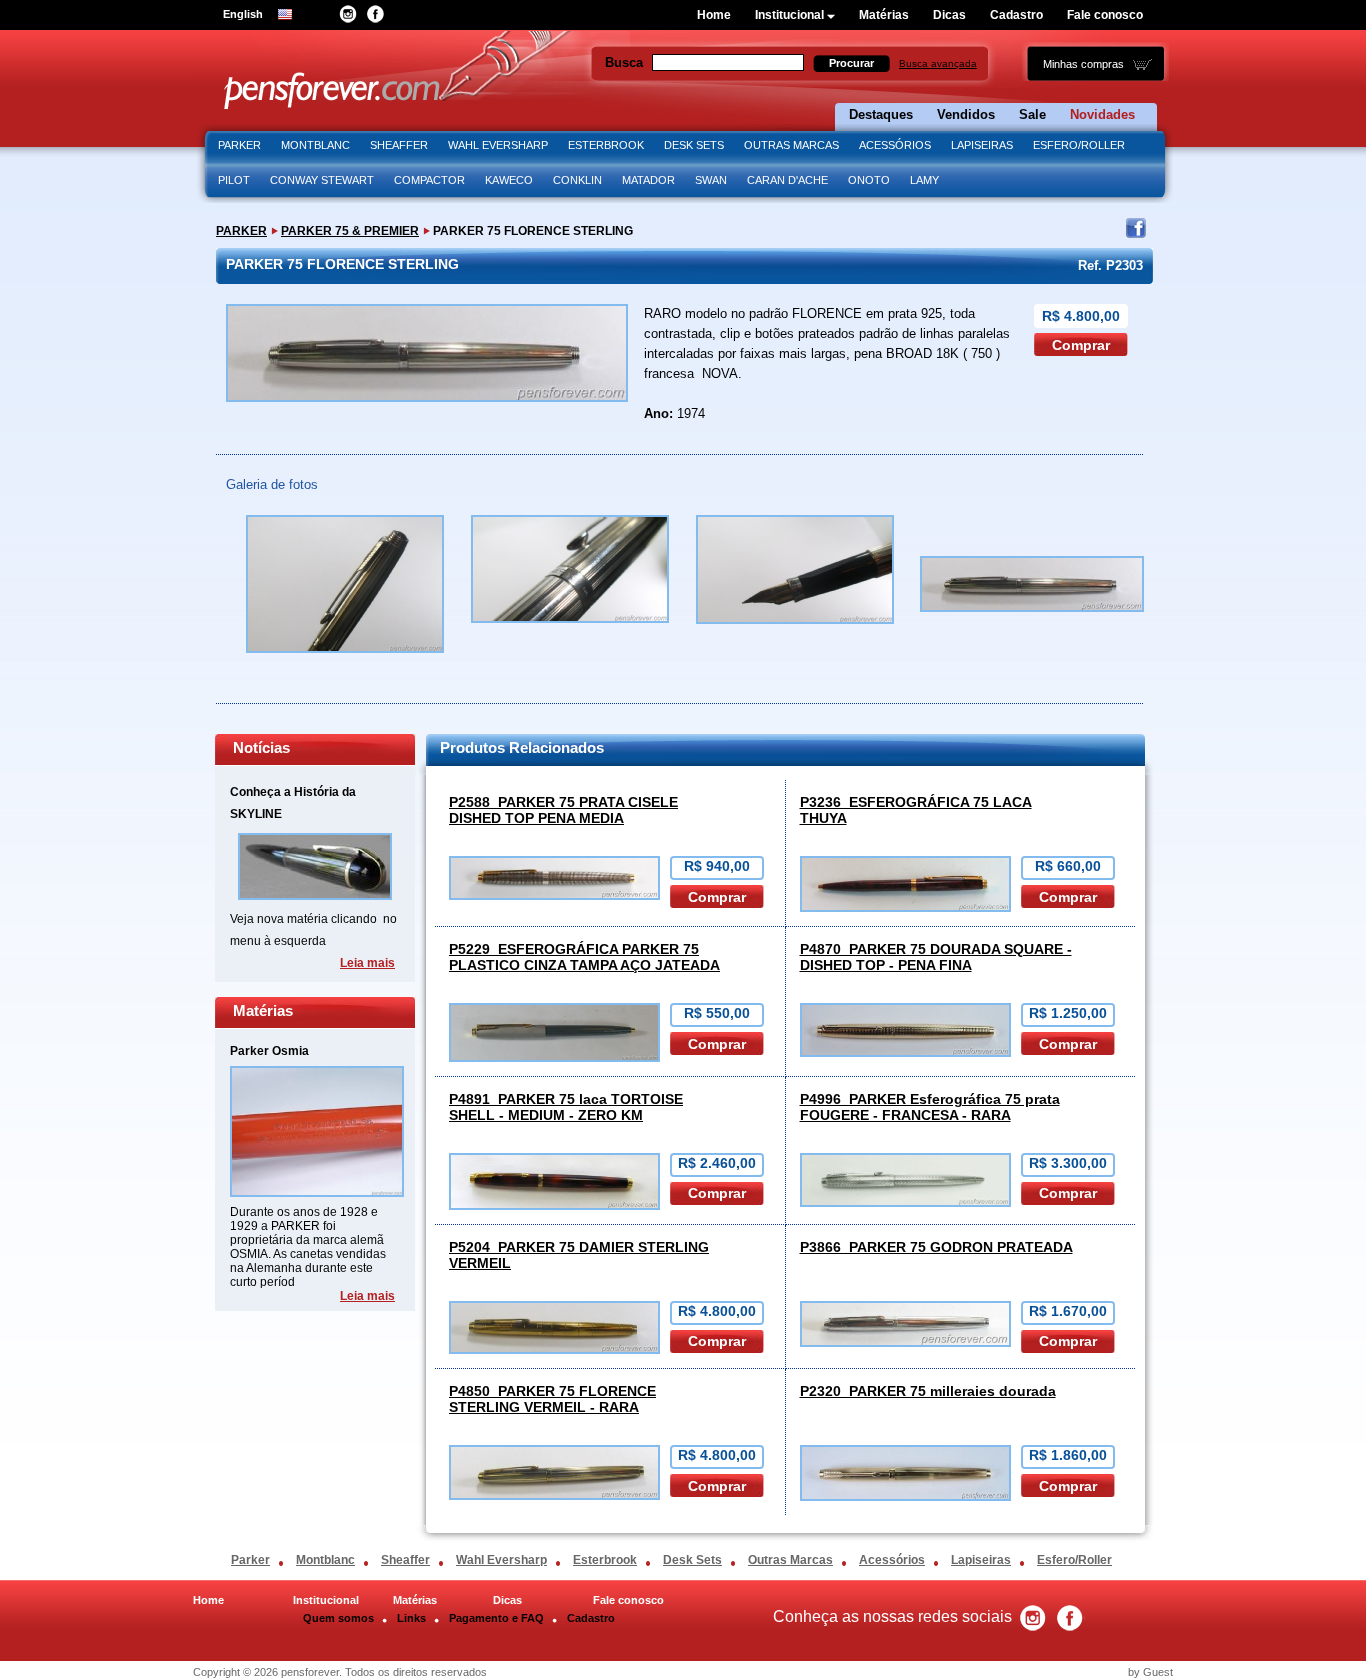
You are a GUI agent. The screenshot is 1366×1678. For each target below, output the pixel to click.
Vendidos (966, 114)
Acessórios (892, 1560)
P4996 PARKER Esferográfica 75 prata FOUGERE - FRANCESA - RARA (930, 1107)
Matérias (884, 15)
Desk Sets (692, 1560)
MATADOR (648, 180)
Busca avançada (938, 63)
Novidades (1102, 114)
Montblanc (325, 1560)
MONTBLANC (315, 145)
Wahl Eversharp (501, 1560)
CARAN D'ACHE (787, 180)
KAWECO (509, 180)
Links (411, 1618)
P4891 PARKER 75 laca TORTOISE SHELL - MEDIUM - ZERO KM (566, 1107)
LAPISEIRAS (982, 145)
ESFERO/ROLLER (1079, 145)
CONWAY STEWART (322, 180)
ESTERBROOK (606, 145)
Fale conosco (1105, 15)
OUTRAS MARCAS (791, 145)
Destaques (881, 114)
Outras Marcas (790, 1560)
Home (714, 15)
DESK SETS (694, 145)
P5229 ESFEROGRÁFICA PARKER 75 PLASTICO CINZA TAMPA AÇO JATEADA (584, 957)
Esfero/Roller (1074, 1560)
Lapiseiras (981, 1560)
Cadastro (1016, 15)
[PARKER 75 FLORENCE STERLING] (345, 658)
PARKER (239, 145)
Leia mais (367, 963)
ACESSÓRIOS (895, 145)
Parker (250, 1560)
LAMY (924, 180)
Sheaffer (405, 1560)
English (243, 14)
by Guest (1150, 1672)
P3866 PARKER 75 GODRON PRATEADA (936, 1247)
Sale (1032, 114)
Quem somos (338, 1618)
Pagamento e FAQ (496, 1618)
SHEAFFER (399, 145)
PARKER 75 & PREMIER (350, 231)
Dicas (949, 15)
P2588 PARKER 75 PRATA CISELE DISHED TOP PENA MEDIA (563, 810)
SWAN (711, 180)
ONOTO (869, 180)
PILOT (234, 180)
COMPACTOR (429, 180)
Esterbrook (605, 1560)
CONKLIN (577, 180)
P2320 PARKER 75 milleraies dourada (928, 1391)
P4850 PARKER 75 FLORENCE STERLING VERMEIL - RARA (552, 1399)
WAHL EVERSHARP (498, 145)
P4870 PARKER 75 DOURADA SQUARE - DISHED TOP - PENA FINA (936, 957)
